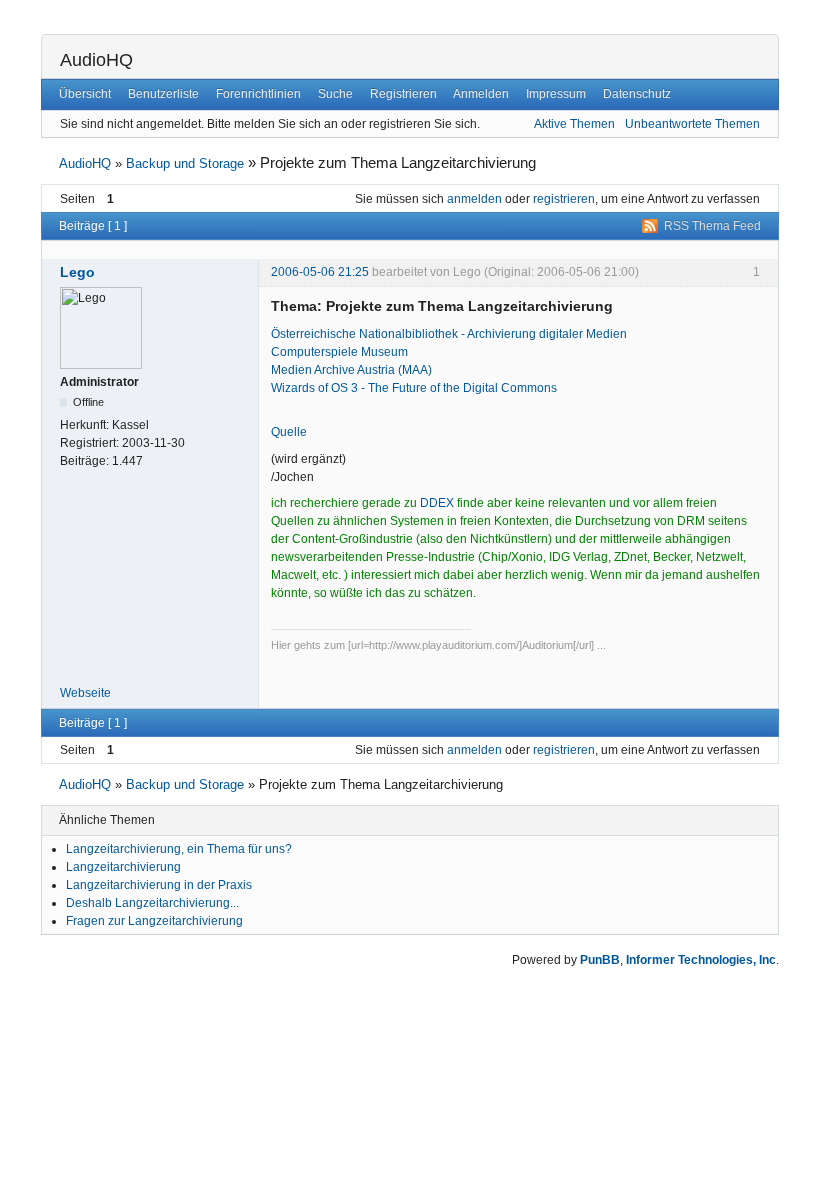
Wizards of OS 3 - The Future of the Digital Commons (414, 388)
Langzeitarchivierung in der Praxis (159, 885)
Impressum (556, 94)
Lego (77, 272)
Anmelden (481, 94)
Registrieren (403, 94)
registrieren (564, 199)
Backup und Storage (185, 163)
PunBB (600, 960)
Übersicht (85, 94)
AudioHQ (96, 60)
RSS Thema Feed (712, 226)
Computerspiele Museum (339, 352)
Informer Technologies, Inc (701, 960)
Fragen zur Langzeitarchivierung (154, 921)
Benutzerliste (163, 94)
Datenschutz (637, 94)
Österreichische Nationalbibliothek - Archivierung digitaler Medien (449, 334)
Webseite (85, 693)
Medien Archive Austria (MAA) (351, 370)
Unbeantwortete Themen (692, 124)
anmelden (474, 199)
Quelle (289, 432)
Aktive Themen (574, 124)
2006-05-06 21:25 (320, 272)
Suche (335, 94)
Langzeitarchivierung (123, 867)
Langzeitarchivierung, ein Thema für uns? (179, 849)
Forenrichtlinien (258, 94)
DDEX (437, 503)
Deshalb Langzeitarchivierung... (152, 903)
